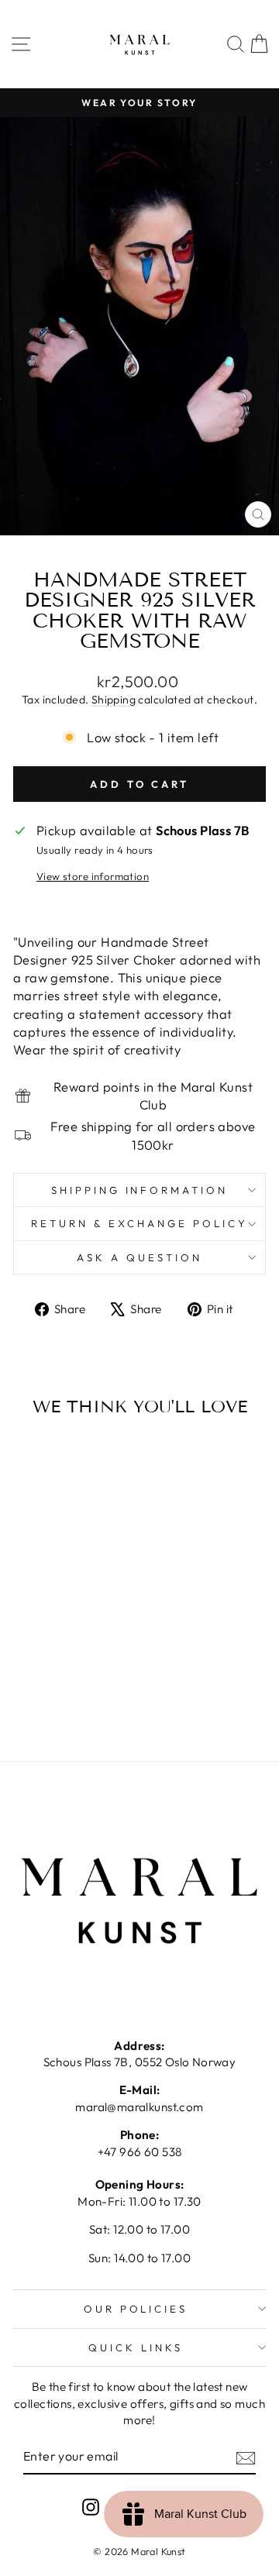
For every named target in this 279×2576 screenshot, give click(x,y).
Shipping (114, 700)
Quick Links (136, 2347)
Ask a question (139, 1257)
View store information (93, 876)
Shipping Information (140, 1190)
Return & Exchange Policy (139, 1223)
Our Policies (136, 2309)
